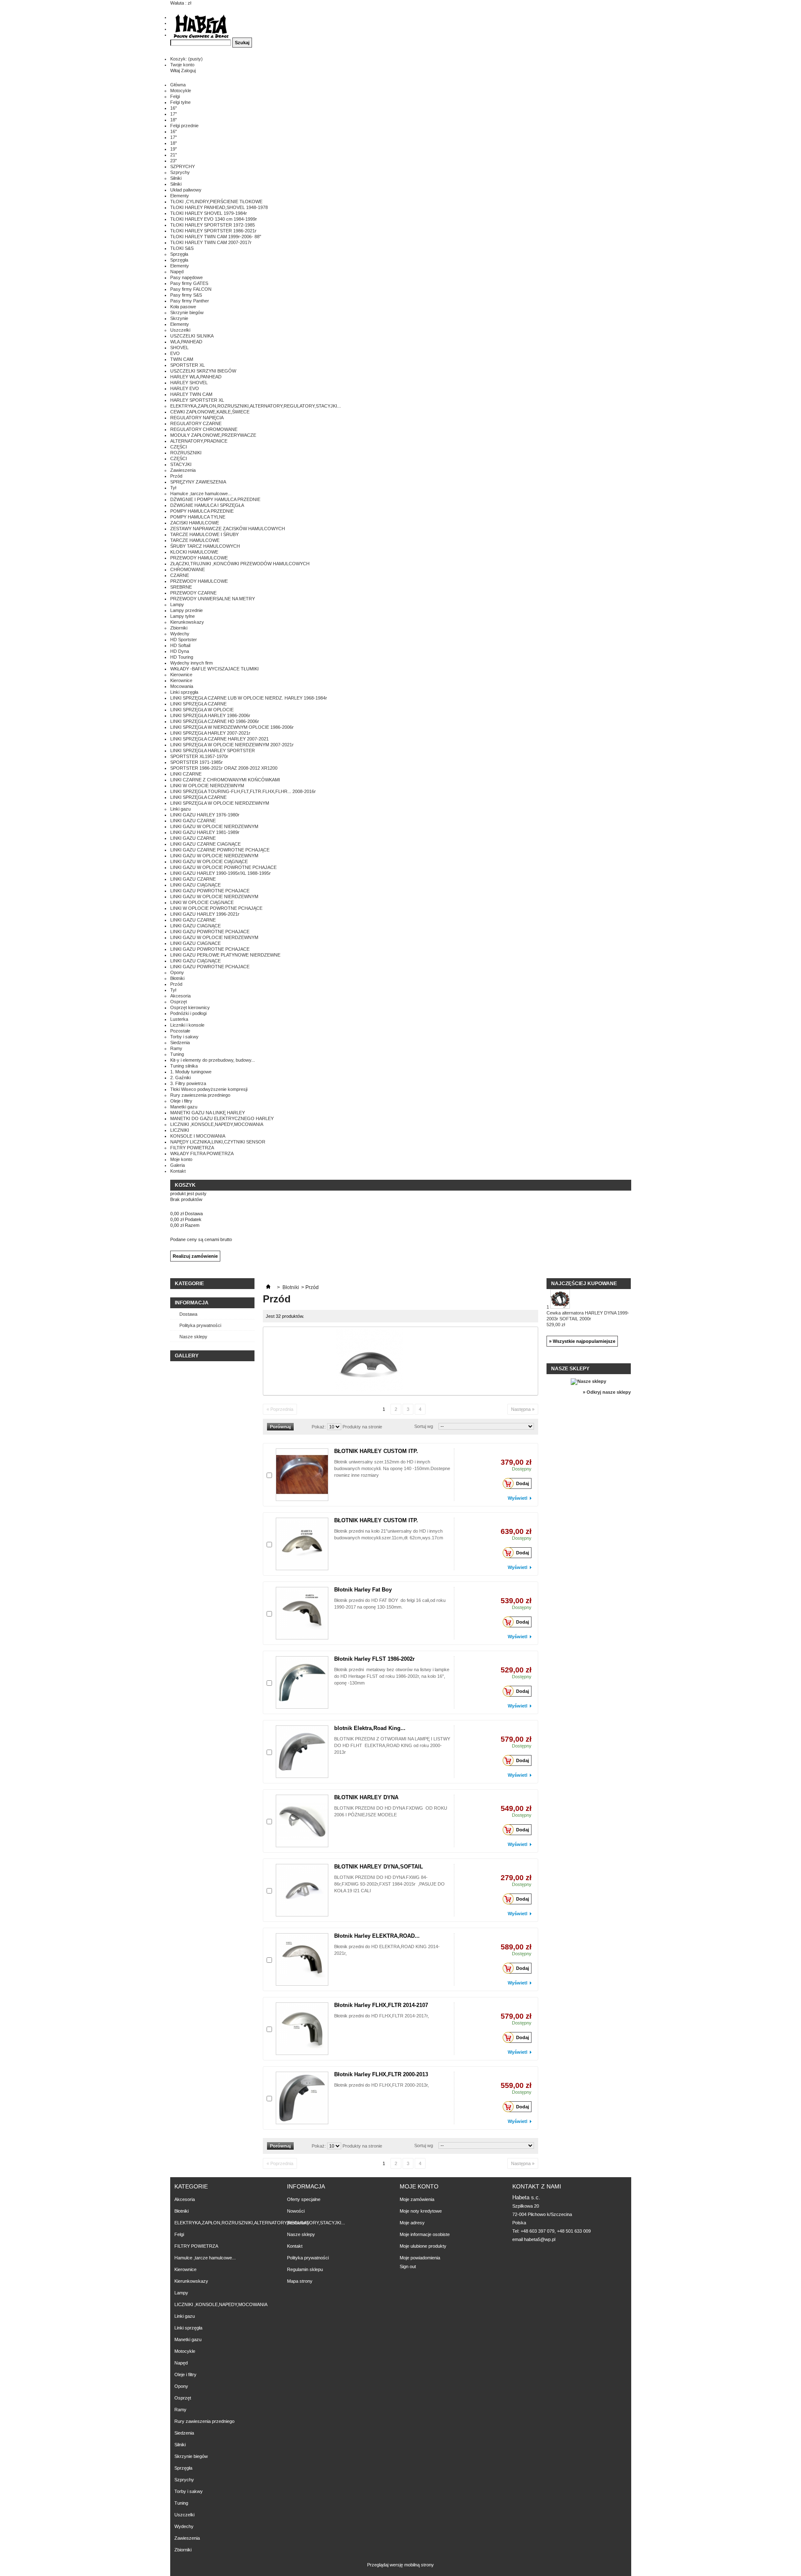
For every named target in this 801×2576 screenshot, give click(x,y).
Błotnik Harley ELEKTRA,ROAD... (377, 1936)
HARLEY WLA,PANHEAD (196, 377)
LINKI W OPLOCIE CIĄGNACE (202, 902)
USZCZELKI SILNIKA (192, 336)
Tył (173, 488)
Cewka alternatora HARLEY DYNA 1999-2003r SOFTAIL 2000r (588, 1319)
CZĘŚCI (179, 447)
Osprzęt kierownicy (190, 1007)
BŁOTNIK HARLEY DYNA (366, 1797)
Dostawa (188, 1314)
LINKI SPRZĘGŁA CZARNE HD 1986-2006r (215, 721)
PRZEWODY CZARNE (193, 593)
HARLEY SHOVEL (189, 383)
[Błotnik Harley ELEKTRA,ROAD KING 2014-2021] (302, 1959)
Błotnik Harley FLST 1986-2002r (374, 1659)
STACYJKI (181, 464)
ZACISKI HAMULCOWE (195, 523)
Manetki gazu (184, 1107)
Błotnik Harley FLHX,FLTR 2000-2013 (381, 2074)
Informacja (192, 1303)
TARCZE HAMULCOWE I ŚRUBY (204, 534)
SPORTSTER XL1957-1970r (199, 756)
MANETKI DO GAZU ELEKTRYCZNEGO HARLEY (222, 1118)
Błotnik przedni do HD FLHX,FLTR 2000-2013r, (382, 2085)
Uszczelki (180, 330)
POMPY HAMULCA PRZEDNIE (202, 511)
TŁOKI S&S (182, 248)
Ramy (176, 1048)
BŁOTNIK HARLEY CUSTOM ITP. (376, 1451)
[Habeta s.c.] (201, 27)
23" (174, 161)
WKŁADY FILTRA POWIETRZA (202, 1153)
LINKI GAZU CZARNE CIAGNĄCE (205, 844)
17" (174, 114)
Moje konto (181, 1159)
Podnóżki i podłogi (188, 1013)
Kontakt (178, 1171)
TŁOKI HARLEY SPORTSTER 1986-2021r (213, 231)
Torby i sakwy (184, 1037)
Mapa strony (300, 2281)
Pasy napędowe (186, 277)
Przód (176, 476)
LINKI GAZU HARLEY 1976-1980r (205, 815)
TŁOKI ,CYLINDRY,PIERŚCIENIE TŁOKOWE (216, 201)
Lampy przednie (186, 610)
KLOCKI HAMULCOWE (194, 552)
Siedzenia (180, 1042)
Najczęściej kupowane (584, 1284)
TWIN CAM (182, 359)
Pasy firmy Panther (190, 301)
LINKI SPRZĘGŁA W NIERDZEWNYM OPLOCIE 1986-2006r (232, 727)
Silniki (176, 178)
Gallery (187, 1356)
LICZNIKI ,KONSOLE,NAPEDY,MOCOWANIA (217, 1124)
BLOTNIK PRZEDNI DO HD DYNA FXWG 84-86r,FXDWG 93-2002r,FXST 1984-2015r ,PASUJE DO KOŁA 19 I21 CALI (389, 1884)
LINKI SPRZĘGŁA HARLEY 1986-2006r (210, 715)
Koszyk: (186, 59)
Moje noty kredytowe (421, 2211)
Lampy (177, 604)
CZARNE (180, 575)
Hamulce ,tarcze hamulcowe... (201, 494)
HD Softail (180, 645)
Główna (178, 85)
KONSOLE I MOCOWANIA (198, 1136)
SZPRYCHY (183, 166)
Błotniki (177, 978)
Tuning (177, 1054)
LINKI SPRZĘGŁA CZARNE (198, 704)
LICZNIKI (180, 1130)
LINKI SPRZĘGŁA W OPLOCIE (202, 710)
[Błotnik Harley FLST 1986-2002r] (302, 1682)
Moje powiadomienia (420, 2258)
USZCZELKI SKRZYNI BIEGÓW (203, 371)
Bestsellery (298, 2223)
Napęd (177, 272)
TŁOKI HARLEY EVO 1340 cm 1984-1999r (214, 219)
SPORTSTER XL (188, 365)
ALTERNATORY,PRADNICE (199, 441)
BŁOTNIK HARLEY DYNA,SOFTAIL (379, 1867)
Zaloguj (188, 71)
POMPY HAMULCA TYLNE (198, 517)
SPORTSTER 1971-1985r (196, 762)
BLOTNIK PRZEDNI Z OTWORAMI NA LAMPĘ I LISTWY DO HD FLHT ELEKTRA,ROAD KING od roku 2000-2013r (392, 1745)
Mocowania (182, 686)
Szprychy (180, 172)
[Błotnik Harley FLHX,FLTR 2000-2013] (302, 2098)
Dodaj (523, 1483)
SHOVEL (179, 347)
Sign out (408, 2266)
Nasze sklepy (193, 1337)
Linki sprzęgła (184, 692)
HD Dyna (180, 651)
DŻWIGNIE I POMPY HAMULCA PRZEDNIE (215, 499)
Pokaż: (319, 1427)
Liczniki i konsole (187, 1025)
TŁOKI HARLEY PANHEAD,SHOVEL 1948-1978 (219, 207)
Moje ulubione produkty (423, 2246)
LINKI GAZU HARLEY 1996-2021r (205, 914)
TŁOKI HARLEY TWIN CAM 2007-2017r (211, 242)
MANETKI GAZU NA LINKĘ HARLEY (208, 1113)
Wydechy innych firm (191, 663)
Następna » (523, 1409)
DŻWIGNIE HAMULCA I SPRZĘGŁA (207, 505)
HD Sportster (184, 640)
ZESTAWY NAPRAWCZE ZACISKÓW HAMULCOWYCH (228, 529)
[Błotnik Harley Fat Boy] (302, 1613)
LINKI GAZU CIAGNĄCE (195, 926)
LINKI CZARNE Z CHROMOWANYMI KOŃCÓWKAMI (225, 780)
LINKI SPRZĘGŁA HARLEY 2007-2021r (210, 733)
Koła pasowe (183, 307)
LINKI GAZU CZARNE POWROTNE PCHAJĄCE (220, 850)
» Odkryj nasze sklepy (607, 1392)
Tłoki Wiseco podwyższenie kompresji (209, 1089)
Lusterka (179, 1019)
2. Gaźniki (180, 1078)
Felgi (175, 96)
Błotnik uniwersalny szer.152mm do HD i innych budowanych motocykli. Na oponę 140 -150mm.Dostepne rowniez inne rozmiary (392, 1468)
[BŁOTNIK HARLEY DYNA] (302, 1821)
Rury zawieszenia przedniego (200, 1095)
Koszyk (186, 1185)
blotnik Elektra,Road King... (370, 1728)
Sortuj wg (424, 1426)
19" (174, 149)
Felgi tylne (180, 102)
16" (174, 108)
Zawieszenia (183, 470)
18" (174, 120)
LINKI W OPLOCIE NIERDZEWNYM (207, 786)
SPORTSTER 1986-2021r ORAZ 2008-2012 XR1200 (224, 768)
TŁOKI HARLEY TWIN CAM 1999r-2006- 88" (216, 237)
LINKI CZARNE (186, 774)
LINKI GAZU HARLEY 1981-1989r (205, 832)
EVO (175, 353)
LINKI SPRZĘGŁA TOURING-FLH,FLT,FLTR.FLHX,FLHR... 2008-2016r (243, 791)
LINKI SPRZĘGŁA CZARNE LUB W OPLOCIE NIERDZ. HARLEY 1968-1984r (249, 698)
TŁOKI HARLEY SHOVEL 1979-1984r (209, 213)
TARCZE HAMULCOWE (195, 540)
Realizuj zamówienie (195, 1256)
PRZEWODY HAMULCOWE (199, 558)
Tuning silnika (184, 1066)
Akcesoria (180, 996)
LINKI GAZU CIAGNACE (195, 943)
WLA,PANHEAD (186, 342)
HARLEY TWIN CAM (191, 394)
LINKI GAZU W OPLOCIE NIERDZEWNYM (214, 826)
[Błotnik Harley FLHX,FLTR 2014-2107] (302, 2029)
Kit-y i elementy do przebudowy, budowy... (213, 1060)
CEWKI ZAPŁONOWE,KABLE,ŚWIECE (210, 412)
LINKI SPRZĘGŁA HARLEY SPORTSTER (213, 750)
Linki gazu (180, 809)
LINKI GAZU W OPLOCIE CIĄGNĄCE (209, 861)
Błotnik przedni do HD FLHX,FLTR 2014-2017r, (382, 2016)
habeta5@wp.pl (540, 2239)
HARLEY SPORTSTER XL (197, 400)
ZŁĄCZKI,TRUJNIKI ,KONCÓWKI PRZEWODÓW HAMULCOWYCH (240, 564)
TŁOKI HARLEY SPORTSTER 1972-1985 (213, 225)
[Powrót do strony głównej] (268, 1287)
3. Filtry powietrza (188, 1083)
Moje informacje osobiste (425, 2234)
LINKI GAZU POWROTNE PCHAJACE (210, 891)
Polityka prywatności (200, 1325)
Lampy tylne (183, 616)
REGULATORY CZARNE (196, 423)
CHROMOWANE (188, 569)
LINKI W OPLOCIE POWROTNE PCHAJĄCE (216, 908)
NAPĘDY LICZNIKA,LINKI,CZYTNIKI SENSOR (218, 1142)
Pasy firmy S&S (186, 295)
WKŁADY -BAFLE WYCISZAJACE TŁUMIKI (214, 669)
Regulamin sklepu (305, 2269)
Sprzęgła (179, 254)
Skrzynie (179, 318)
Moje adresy (412, 2223)
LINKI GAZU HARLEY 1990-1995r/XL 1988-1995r (220, 873)
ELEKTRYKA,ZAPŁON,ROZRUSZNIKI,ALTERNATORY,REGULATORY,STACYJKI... (256, 406)
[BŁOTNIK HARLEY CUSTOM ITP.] (302, 1475)
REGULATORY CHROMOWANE (204, 429)
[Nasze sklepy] (588, 1381)
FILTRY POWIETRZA (192, 1148)
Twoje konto (182, 65)
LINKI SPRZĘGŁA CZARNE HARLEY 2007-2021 (219, 739)
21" (174, 155)
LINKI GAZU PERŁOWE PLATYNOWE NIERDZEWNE (225, 955)
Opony (177, 972)
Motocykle (181, 91)
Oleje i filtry (181, 1101)
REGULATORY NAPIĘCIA (197, 418)
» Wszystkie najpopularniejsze (582, 1341)
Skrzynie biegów (187, 312)
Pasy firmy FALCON (191, 289)
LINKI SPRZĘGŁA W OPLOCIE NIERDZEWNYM (220, 803)
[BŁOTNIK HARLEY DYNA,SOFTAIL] (302, 1890)
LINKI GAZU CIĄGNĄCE (195, 885)
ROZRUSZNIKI (186, 453)
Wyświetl (518, 1498)
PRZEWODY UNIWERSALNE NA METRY (213, 599)
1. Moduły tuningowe (191, 1072)
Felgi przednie (184, 126)
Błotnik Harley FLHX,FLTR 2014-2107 (381, 2005)
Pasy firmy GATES (189, 283)
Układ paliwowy (186, 190)
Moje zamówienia (417, 2199)
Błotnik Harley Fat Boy (363, 1590)
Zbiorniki (179, 628)
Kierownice (181, 675)
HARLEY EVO (185, 388)
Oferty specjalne (304, 2199)
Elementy (180, 196)
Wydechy (180, 634)
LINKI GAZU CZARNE (193, 821)
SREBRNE (181, 587)
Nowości (296, 2211)
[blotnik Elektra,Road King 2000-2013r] (302, 1752)
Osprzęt (179, 1002)
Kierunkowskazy (187, 622)
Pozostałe (180, 1031)
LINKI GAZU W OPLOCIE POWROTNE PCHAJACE (223, 867)
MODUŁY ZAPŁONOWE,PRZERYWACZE (213, 435)
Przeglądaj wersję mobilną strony (400, 2565)
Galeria (178, 1165)
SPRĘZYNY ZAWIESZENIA (198, 482)
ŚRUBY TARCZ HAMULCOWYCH (205, 546)
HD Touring (182, 657)
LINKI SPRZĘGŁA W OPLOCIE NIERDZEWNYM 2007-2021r (232, 745)
